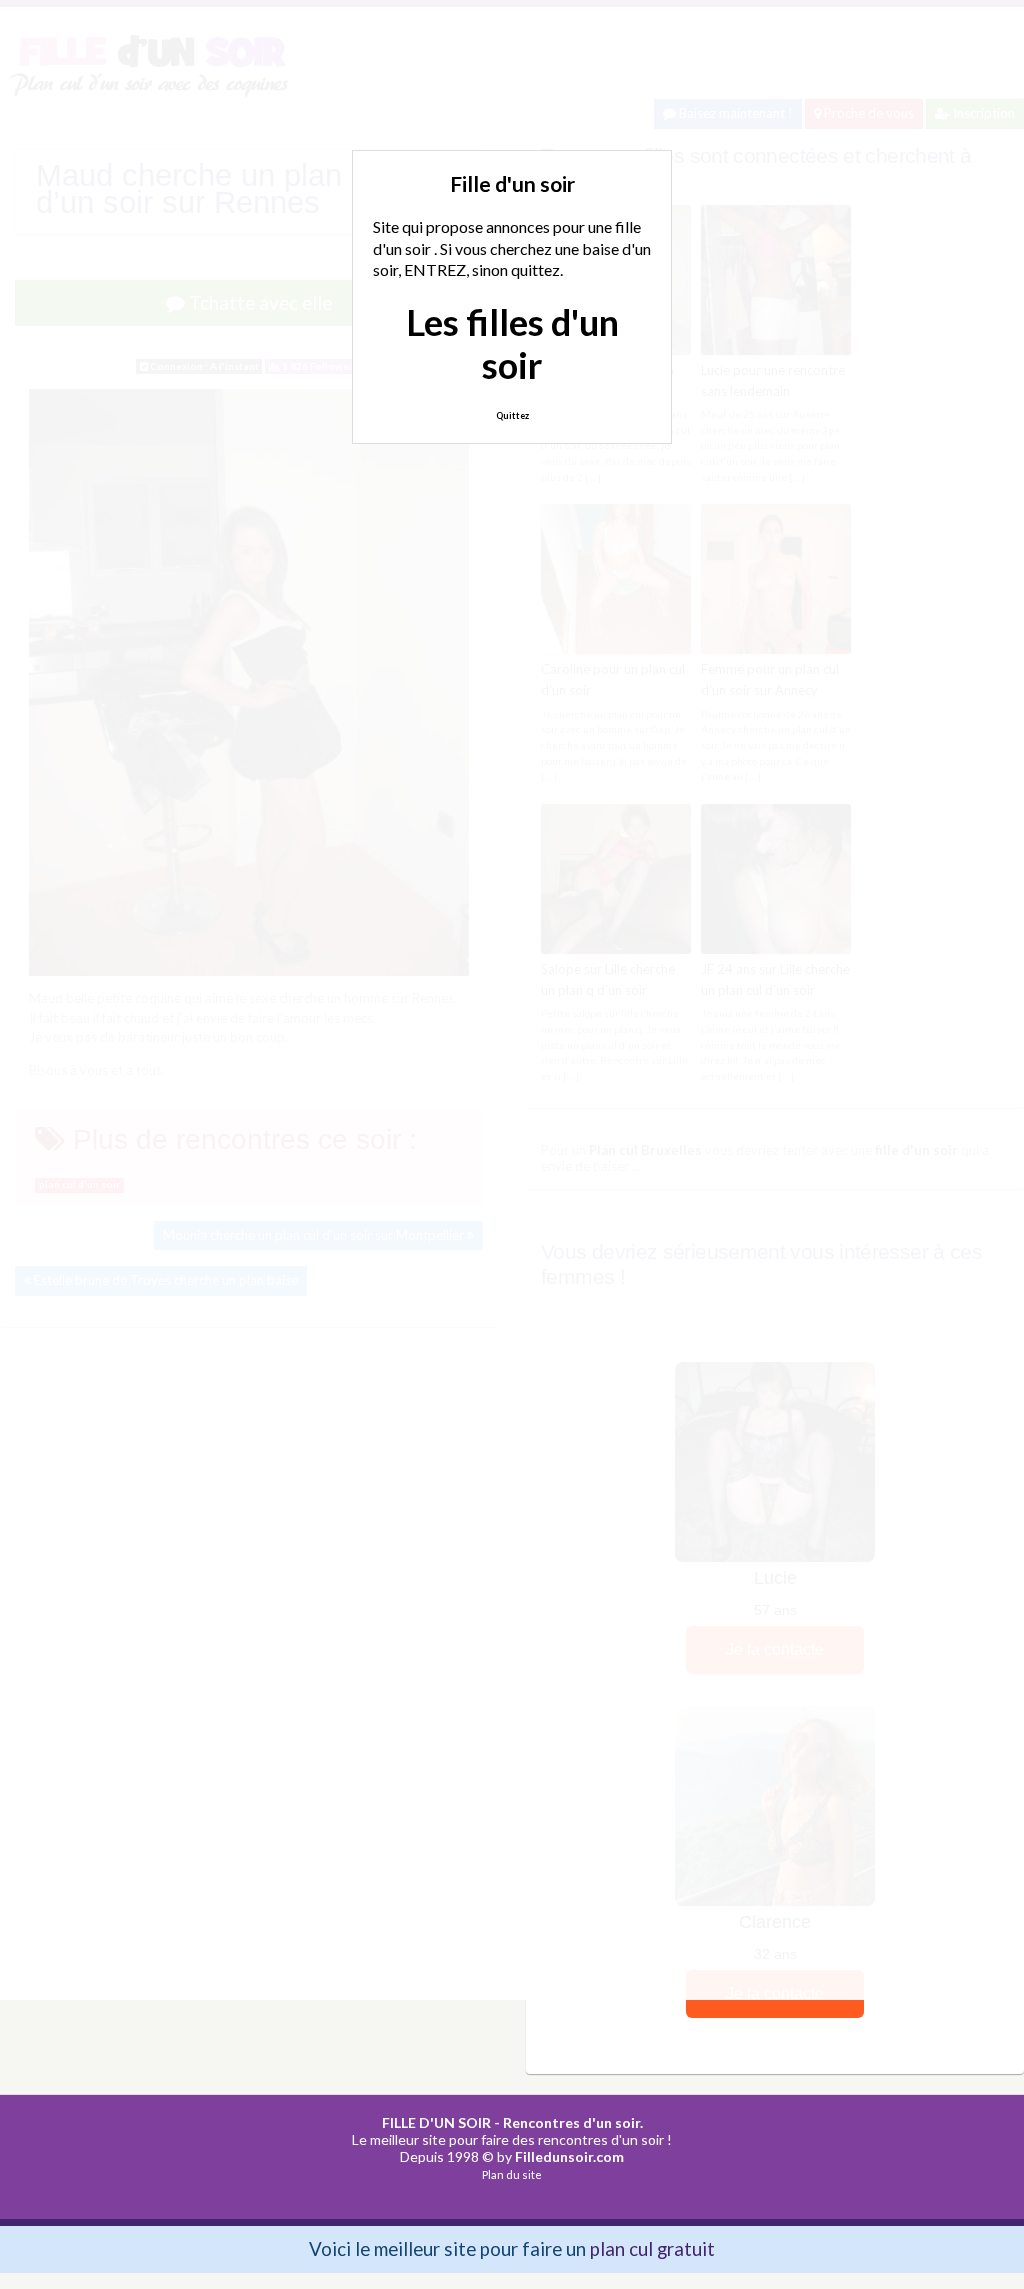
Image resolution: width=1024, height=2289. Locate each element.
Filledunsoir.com (569, 2156)
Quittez (512, 415)
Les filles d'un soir (512, 343)
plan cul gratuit (652, 2248)
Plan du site (512, 2174)
